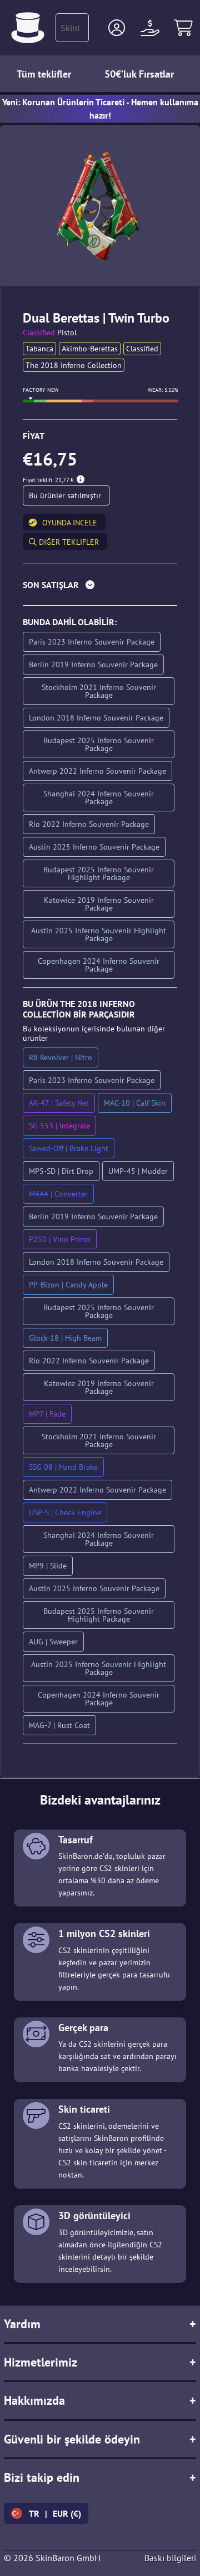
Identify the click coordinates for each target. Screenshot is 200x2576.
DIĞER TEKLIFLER (68, 542)
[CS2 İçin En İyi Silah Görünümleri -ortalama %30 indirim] (28, 28)
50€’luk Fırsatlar (139, 74)
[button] (117, 28)
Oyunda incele (70, 523)
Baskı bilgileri (170, 2558)
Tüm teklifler (44, 74)
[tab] (100, 587)
